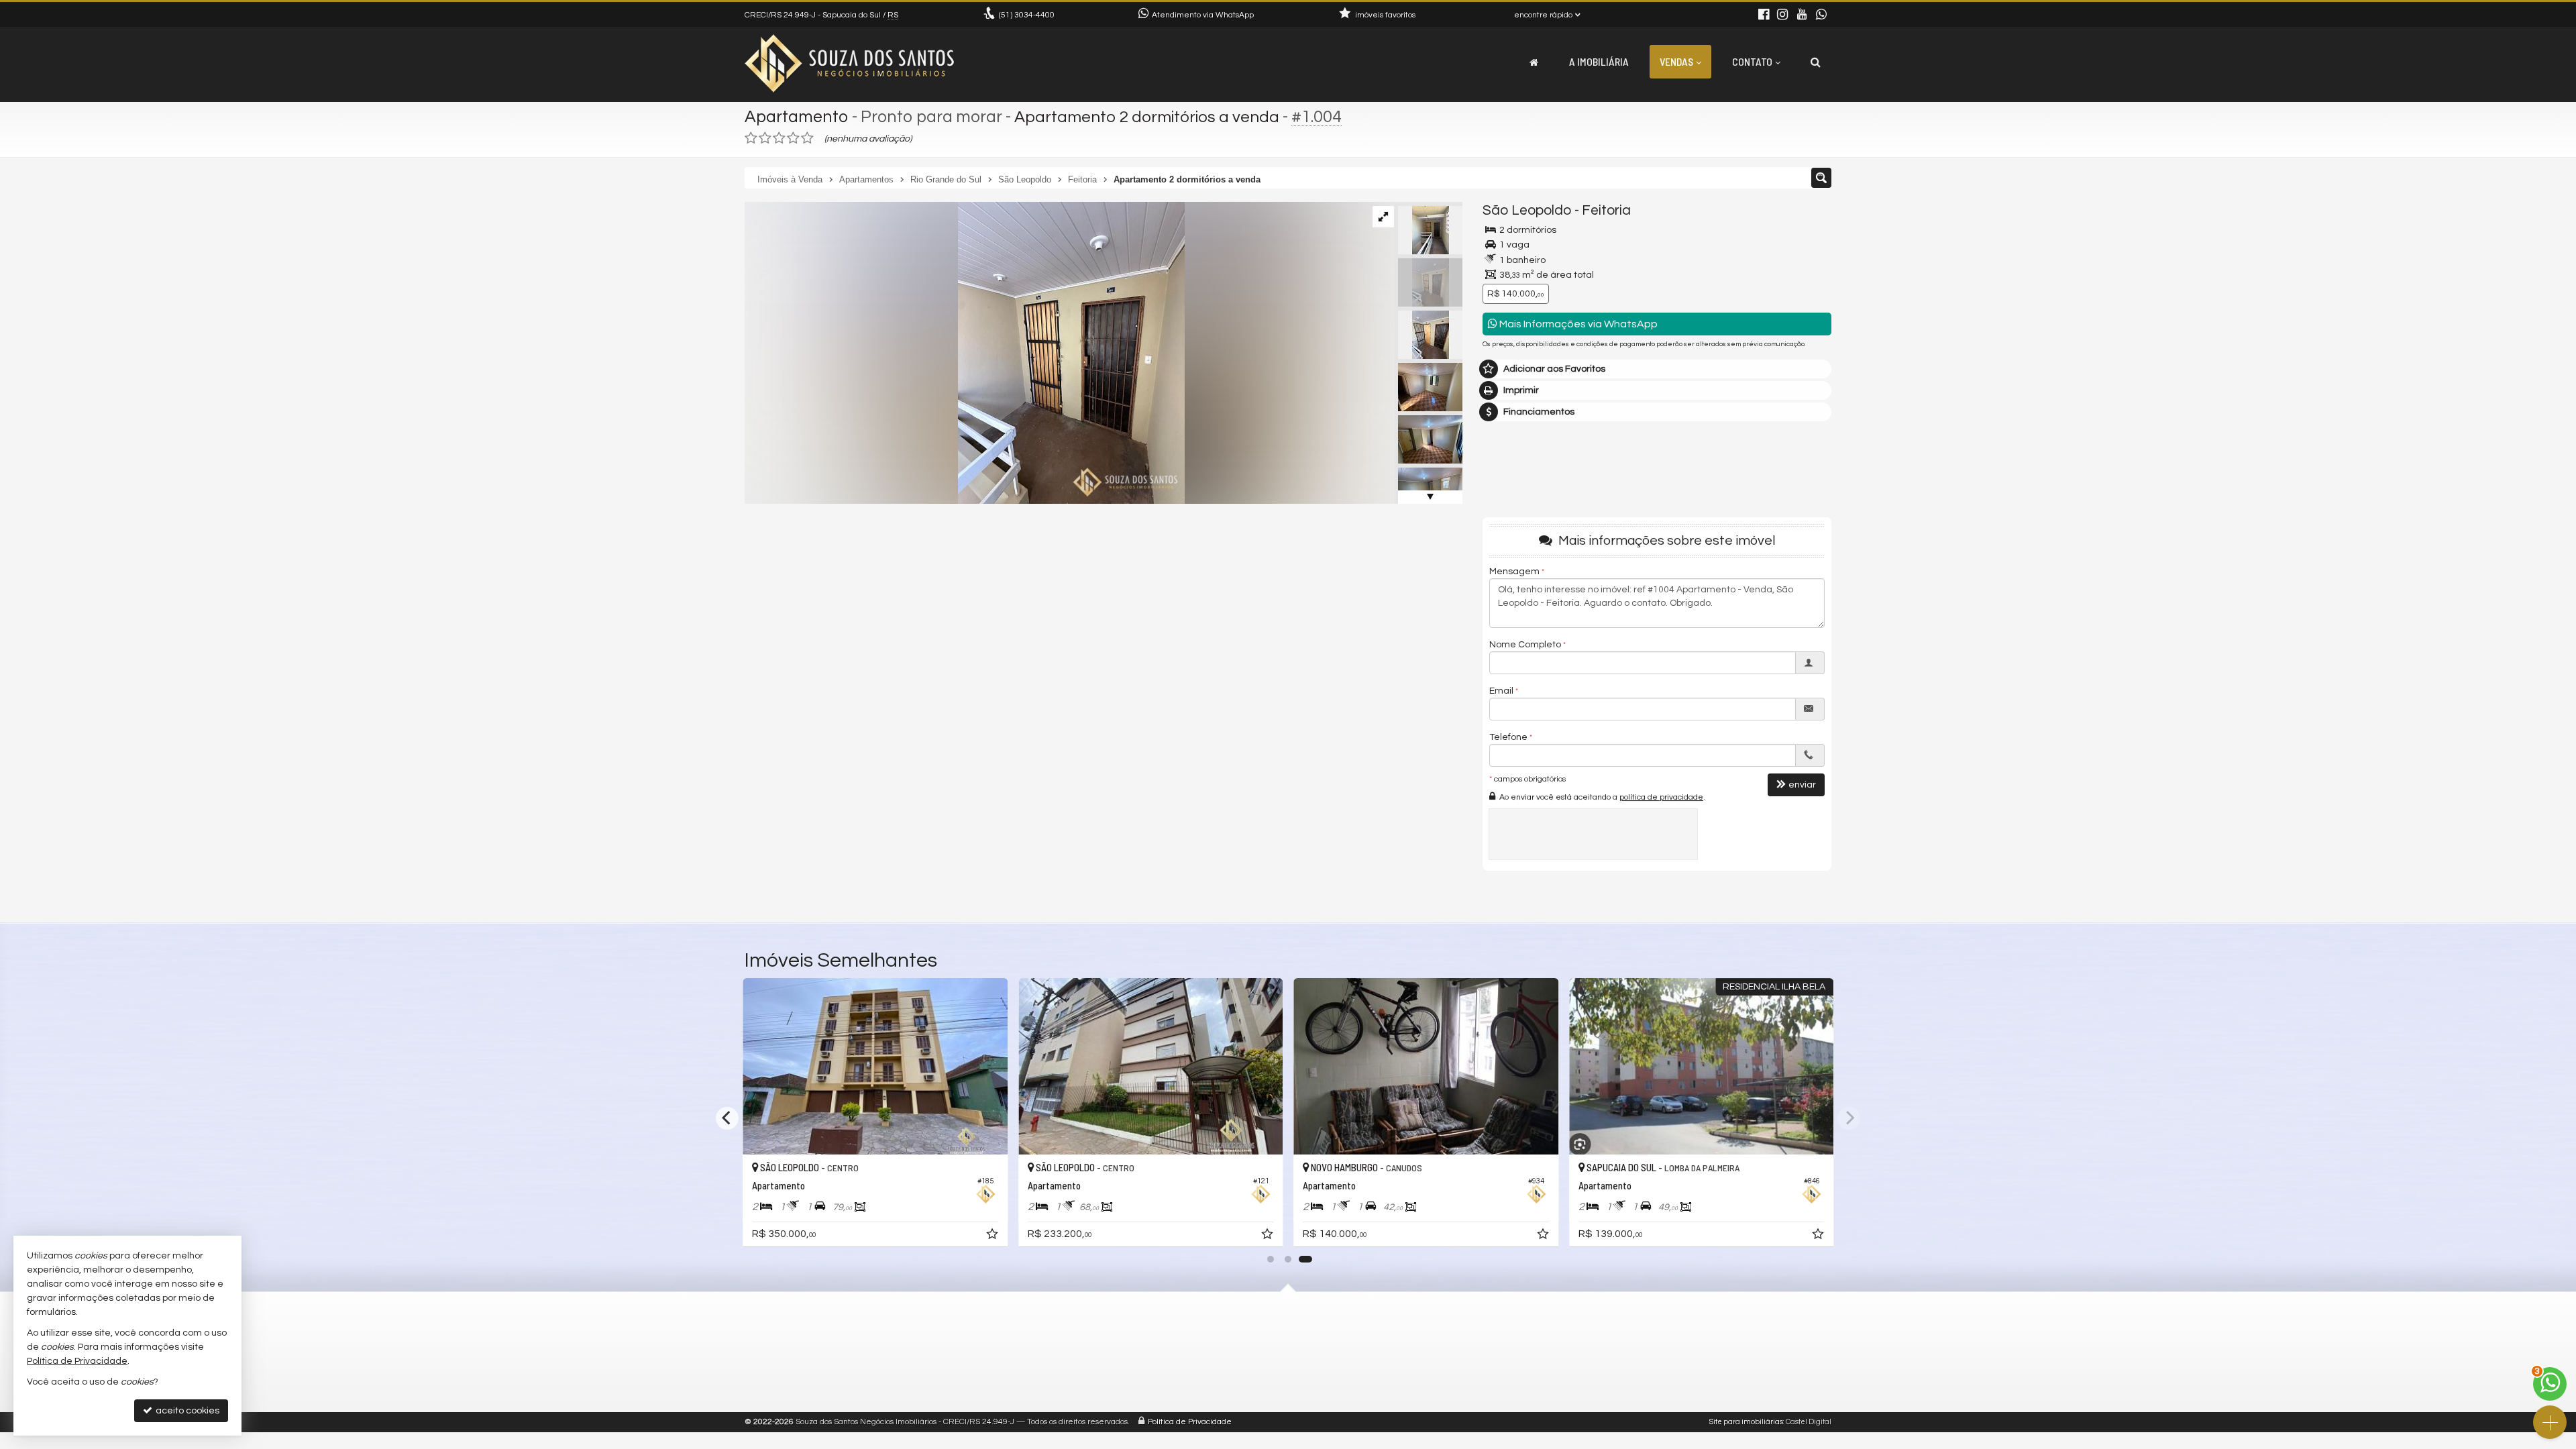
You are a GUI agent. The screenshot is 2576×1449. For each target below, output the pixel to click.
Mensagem (1514, 572)
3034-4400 (1027, 15)
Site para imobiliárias (1746, 1422)
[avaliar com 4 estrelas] (793, 138)
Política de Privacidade (1190, 1422)
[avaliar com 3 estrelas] (779, 138)
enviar (1802, 785)
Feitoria (1606, 210)
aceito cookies (186, 1411)
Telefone (1508, 737)
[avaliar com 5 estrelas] (807, 138)
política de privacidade (1661, 797)
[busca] (1816, 62)
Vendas (1676, 61)
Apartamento (797, 117)
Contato (1752, 61)
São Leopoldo (1527, 210)
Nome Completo (1525, 645)
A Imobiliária (1599, 61)
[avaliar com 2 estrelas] (765, 138)
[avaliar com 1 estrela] (751, 138)
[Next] (1849, 1118)
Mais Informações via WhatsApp (1577, 324)
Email (1501, 691)
